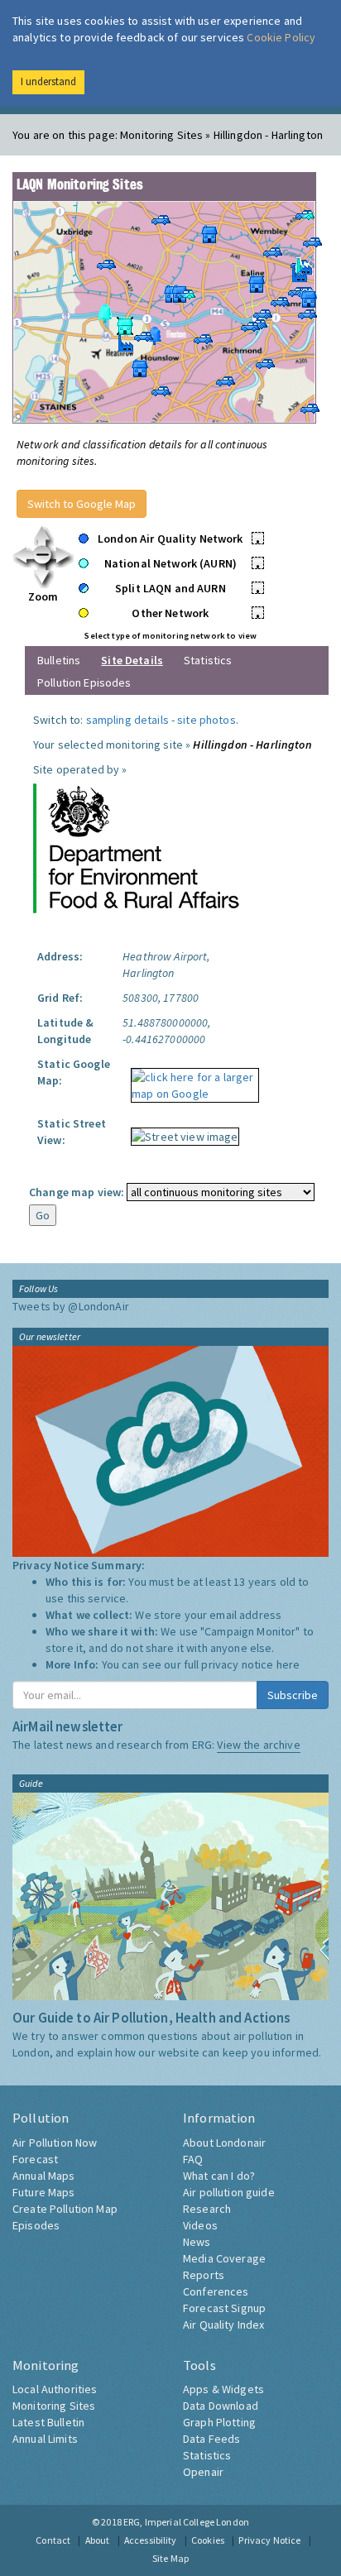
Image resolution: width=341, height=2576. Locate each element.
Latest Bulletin (48, 2422)
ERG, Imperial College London (186, 2522)
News (197, 2242)
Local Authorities (55, 2389)
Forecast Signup (224, 2308)
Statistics (208, 660)
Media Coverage (224, 2258)
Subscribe (293, 1695)
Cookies (208, 2540)
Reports (204, 2275)
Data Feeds (211, 2439)
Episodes (36, 2225)
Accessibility (151, 2540)
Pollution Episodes (84, 682)
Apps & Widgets (223, 2389)
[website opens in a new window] (137, 847)
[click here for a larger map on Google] (190, 1080)
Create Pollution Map (65, 2209)
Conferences (216, 2291)
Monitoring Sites (54, 2406)
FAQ (193, 2159)
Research (207, 2209)
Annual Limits (45, 2439)
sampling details (127, 720)
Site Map (170, 2558)
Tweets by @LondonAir (71, 1306)
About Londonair (224, 2143)
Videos (200, 2225)
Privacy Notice (269, 2540)
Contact (53, 2540)
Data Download (221, 2406)
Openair (203, 2472)
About (98, 2540)
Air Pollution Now (55, 2143)
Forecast (35, 2159)
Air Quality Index (223, 2325)
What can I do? (219, 2176)
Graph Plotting (219, 2422)
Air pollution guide (229, 2192)
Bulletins (59, 660)
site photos (207, 720)
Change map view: (77, 1192)
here (288, 1664)
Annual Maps (44, 2176)
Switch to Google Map (82, 504)
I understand (48, 81)
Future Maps (44, 2192)
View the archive (258, 1745)
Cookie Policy (281, 37)
